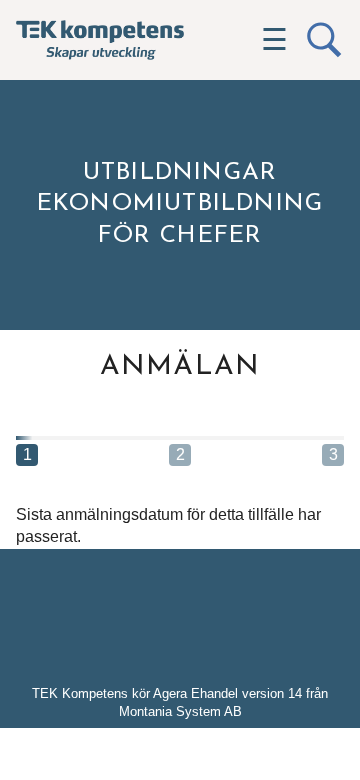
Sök (324, 40)
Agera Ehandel (195, 693)
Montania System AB (180, 711)
